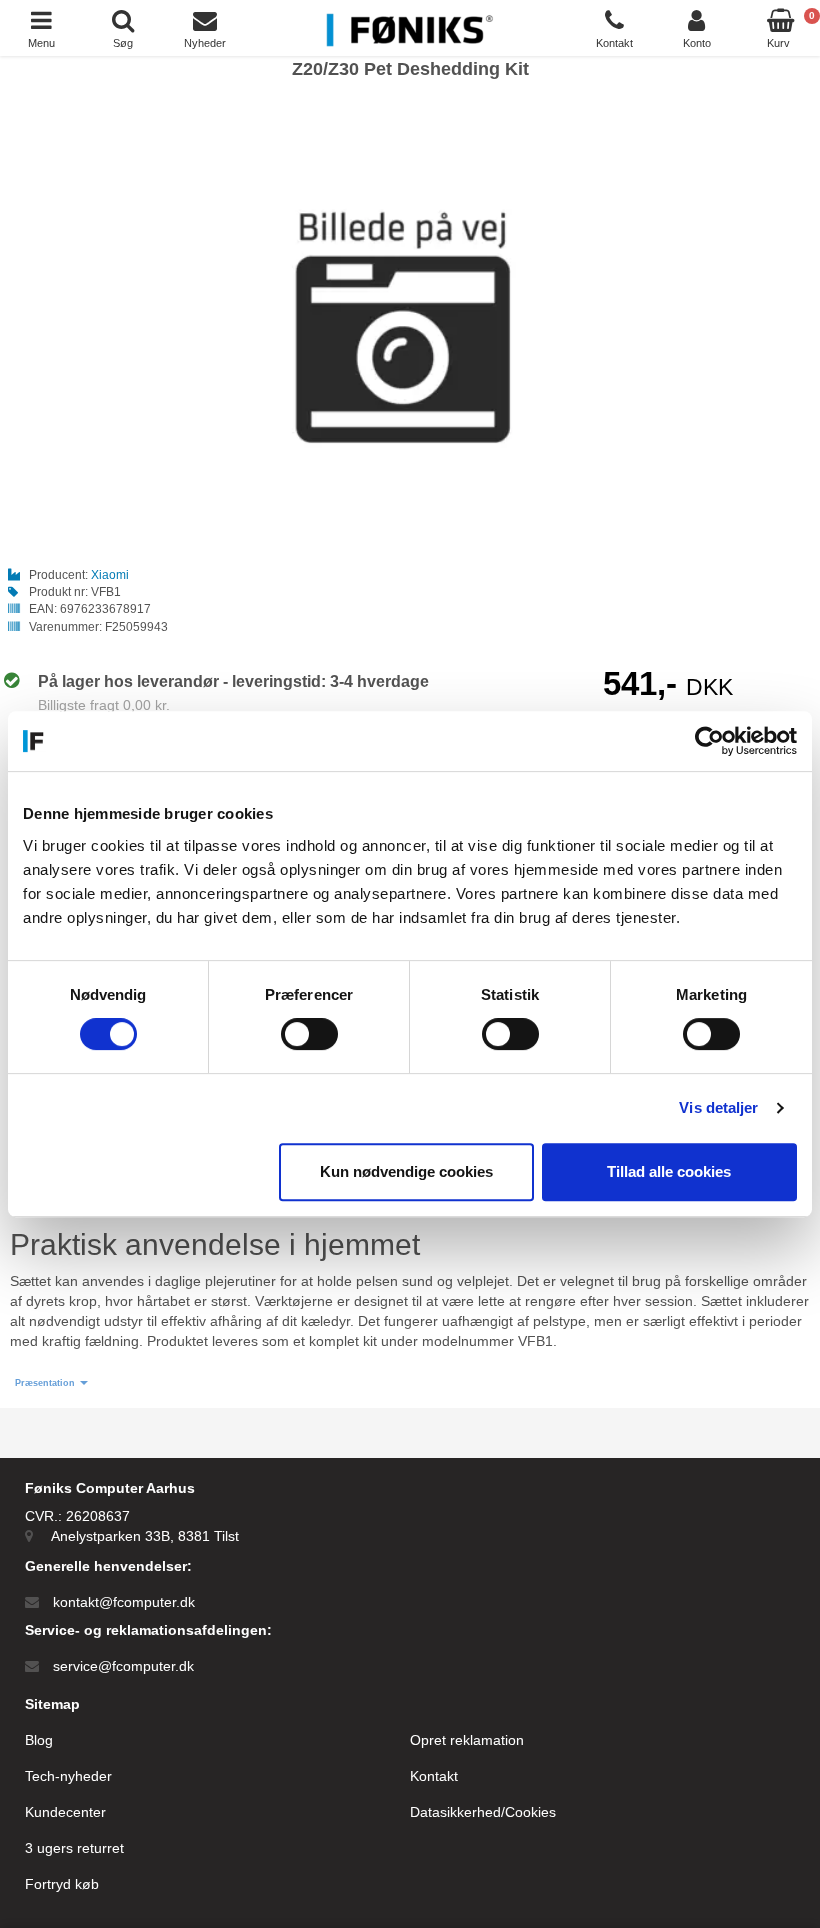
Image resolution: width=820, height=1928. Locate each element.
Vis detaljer (718, 1107)
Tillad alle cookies (669, 1171)
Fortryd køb (62, 1884)
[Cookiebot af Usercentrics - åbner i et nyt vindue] (709, 741)
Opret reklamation (467, 1740)
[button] (51, 1383)
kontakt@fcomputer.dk (124, 1602)
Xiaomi (110, 575)
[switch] (309, 1034)
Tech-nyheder (68, 1776)
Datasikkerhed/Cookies (483, 1812)
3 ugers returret (74, 1848)
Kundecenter (65, 1812)
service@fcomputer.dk (123, 1666)
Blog (39, 1740)
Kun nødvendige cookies (406, 1171)
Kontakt (434, 1776)
